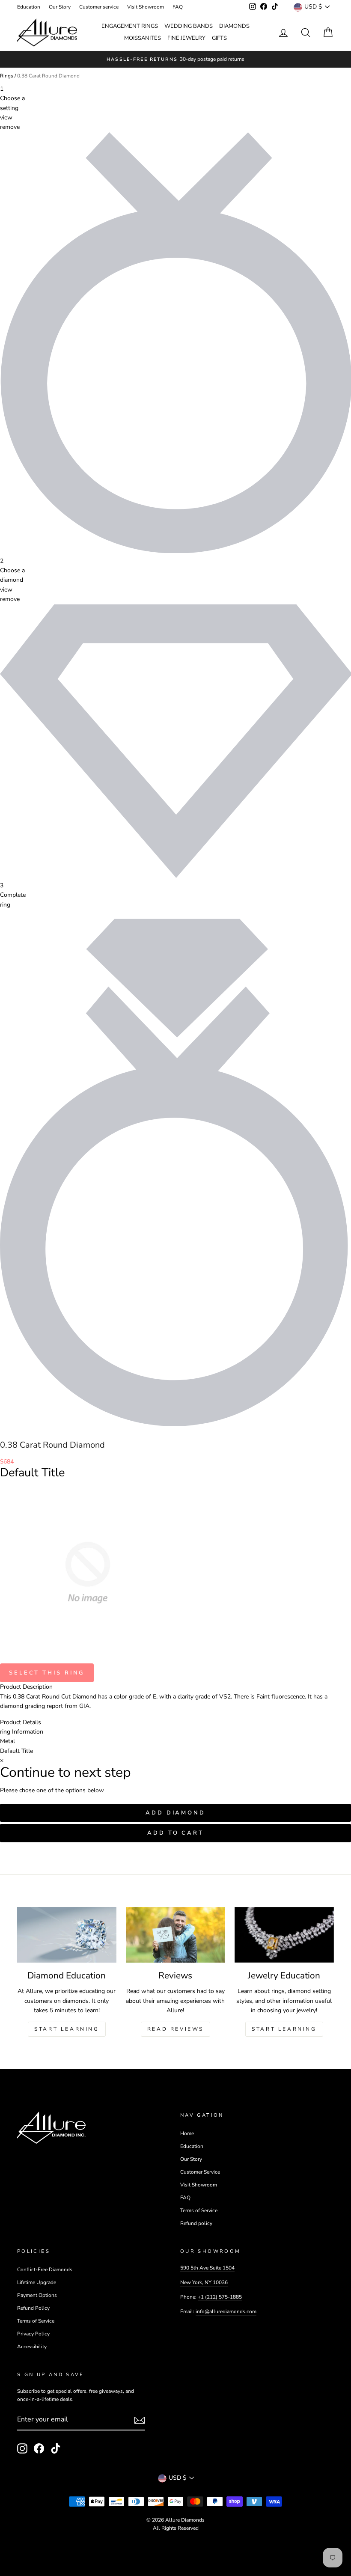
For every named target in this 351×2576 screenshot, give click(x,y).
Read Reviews (175, 2029)
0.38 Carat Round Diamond (48, 76)
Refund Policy (33, 2308)
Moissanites (143, 38)
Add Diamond (175, 1813)
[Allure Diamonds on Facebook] (39, 2448)
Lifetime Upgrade (37, 2282)
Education (29, 7)
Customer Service (200, 2172)
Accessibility (32, 2347)
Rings (7, 76)
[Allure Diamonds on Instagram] (22, 2448)
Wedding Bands (189, 26)
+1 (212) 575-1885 (220, 2297)
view (6, 117)
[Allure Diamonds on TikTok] (56, 2448)
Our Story (60, 7)
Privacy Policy (33, 2334)
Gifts (219, 38)
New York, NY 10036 (204, 2282)
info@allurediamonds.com (226, 2311)
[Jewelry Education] (284, 1935)
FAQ (178, 7)
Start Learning (67, 2029)
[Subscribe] (140, 2420)
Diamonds (234, 26)
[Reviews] (175, 1935)
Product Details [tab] (21, 1722)
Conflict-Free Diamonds (45, 2270)
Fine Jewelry (186, 38)
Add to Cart (175, 1833)
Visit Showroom (146, 7)
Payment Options (37, 2295)
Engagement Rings (130, 26)
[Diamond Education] (67, 1935)
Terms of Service (199, 2210)
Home (187, 2133)
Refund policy (196, 2223)
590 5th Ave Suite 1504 (207, 2268)
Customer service (99, 7)
